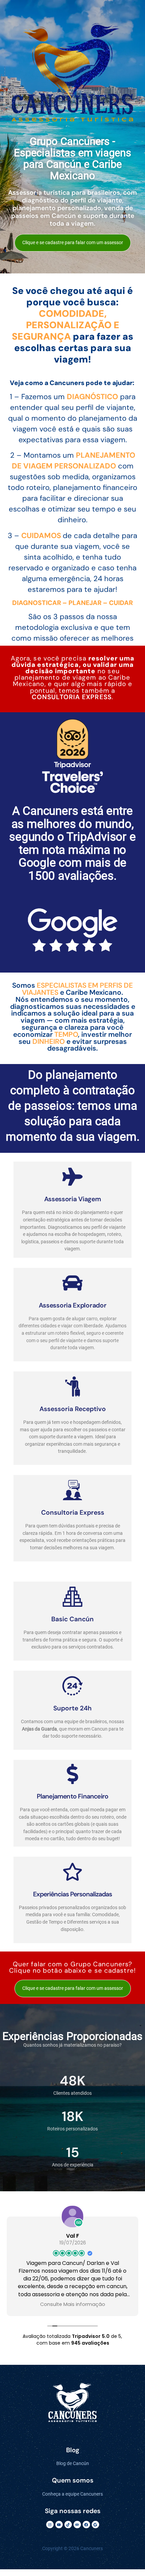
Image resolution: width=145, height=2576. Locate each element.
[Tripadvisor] (77, 2525)
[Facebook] (86, 2525)
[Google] (95, 2525)
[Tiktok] (68, 2525)
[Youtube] (59, 2525)
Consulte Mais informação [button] (73, 2304)
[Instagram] (50, 2525)
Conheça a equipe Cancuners (72, 2494)
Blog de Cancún (73, 2464)
